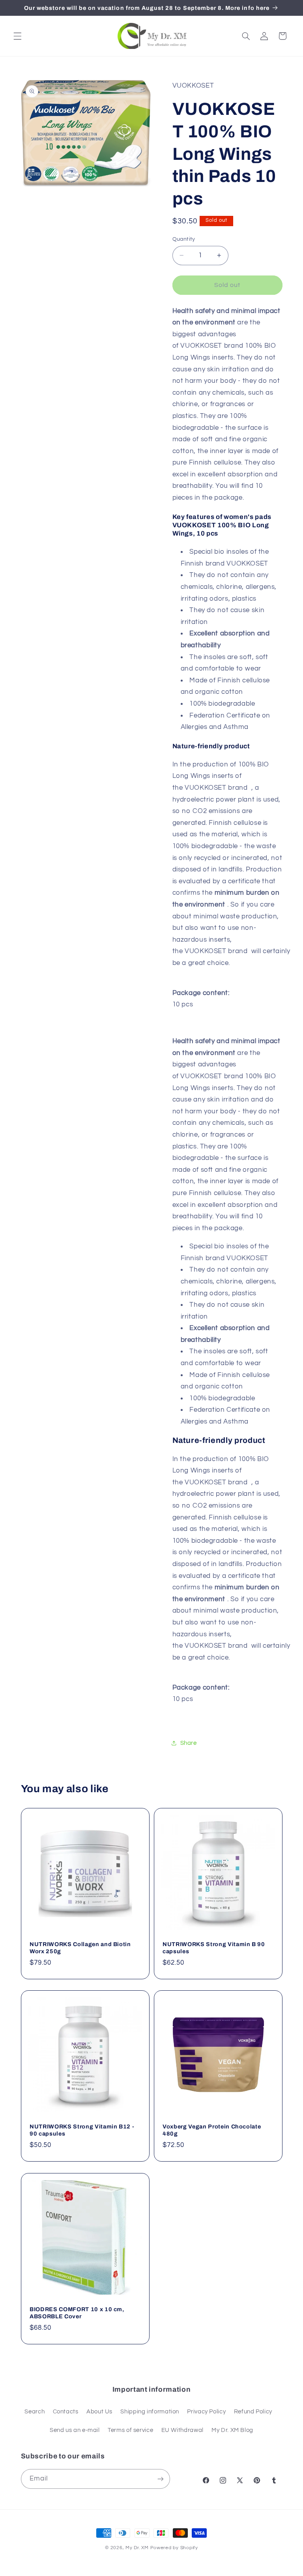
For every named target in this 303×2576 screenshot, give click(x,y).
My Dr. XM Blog (232, 2430)
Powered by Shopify (174, 2548)
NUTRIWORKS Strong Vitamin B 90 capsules (214, 1948)
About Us (99, 2412)
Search (35, 2412)
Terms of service (130, 2430)
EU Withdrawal (182, 2430)
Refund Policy (253, 2412)
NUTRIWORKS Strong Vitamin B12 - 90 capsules (82, 2130)
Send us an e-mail (75, 2430)
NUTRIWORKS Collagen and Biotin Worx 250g (80, 1948)
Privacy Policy (206, 2412)
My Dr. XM (138, 2548)
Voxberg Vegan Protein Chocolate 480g (212, 2130)
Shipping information (150, 2412)
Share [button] (189, 1743)
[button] (17, 36)
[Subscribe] (160, 2479)
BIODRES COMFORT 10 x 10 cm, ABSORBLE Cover (77, 2313)
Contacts (66, 2412)
